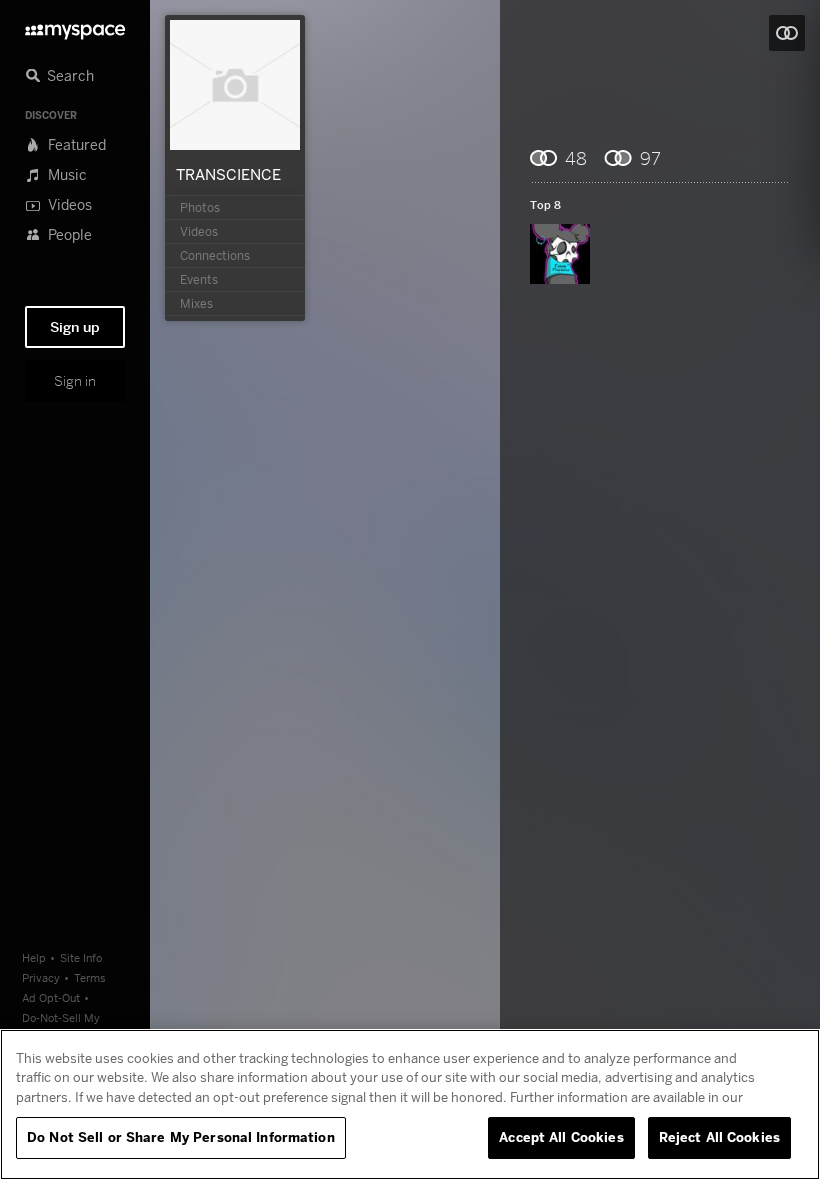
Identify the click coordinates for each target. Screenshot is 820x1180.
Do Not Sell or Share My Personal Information (181, 1137)
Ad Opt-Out (51, 997)
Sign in (75, 381)
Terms (90, 977)
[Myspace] (75, 26)
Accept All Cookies (561, 1137)
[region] (410, 1104)
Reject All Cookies (719, 1137)
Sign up (75, 327)
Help (34, 957)
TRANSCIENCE (228, 174)
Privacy (41, 977)
